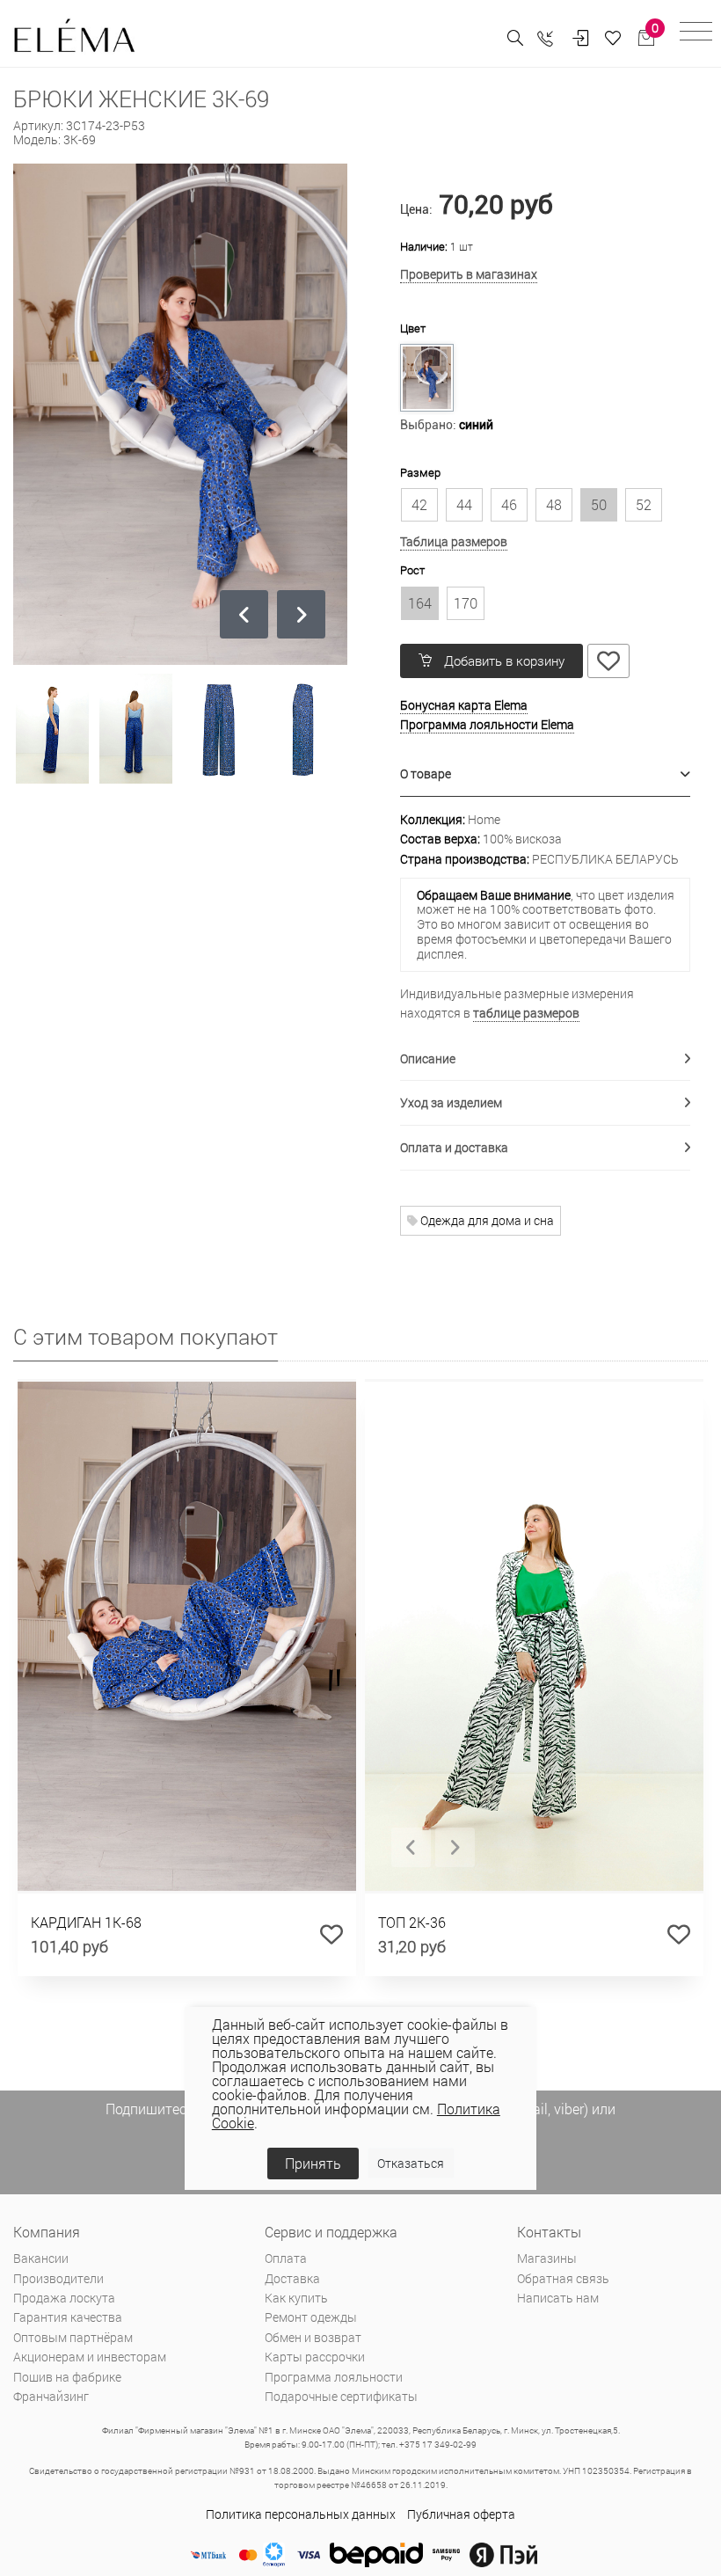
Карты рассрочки (315, 2357)
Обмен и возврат (313, 2337)
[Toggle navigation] (696, 34)
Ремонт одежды (311, 2317)
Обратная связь (563, 2278)
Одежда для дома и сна (486, 1220)
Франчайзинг (51, 2396)
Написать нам (558, 2298)
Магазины (547, 2258)
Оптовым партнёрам (73, 2337)
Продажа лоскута (64, 2298)
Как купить (296, 2298)
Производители (58, 2278)
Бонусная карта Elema (464, 705)
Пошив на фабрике (67, 2377)
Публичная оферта (461, 2514)
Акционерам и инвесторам (90, 2357)
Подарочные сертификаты (341, 2396)
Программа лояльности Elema (487, 724)
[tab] (545, 774)
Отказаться (411, 2163)
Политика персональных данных (301, 2514)
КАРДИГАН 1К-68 (86, 1922)
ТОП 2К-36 (412, 1922)
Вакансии (41, 2258)
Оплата (286, 2258)
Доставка (292, 2278)
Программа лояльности (334, 2377)
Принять (313, 2163)
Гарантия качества (68, 2317)
